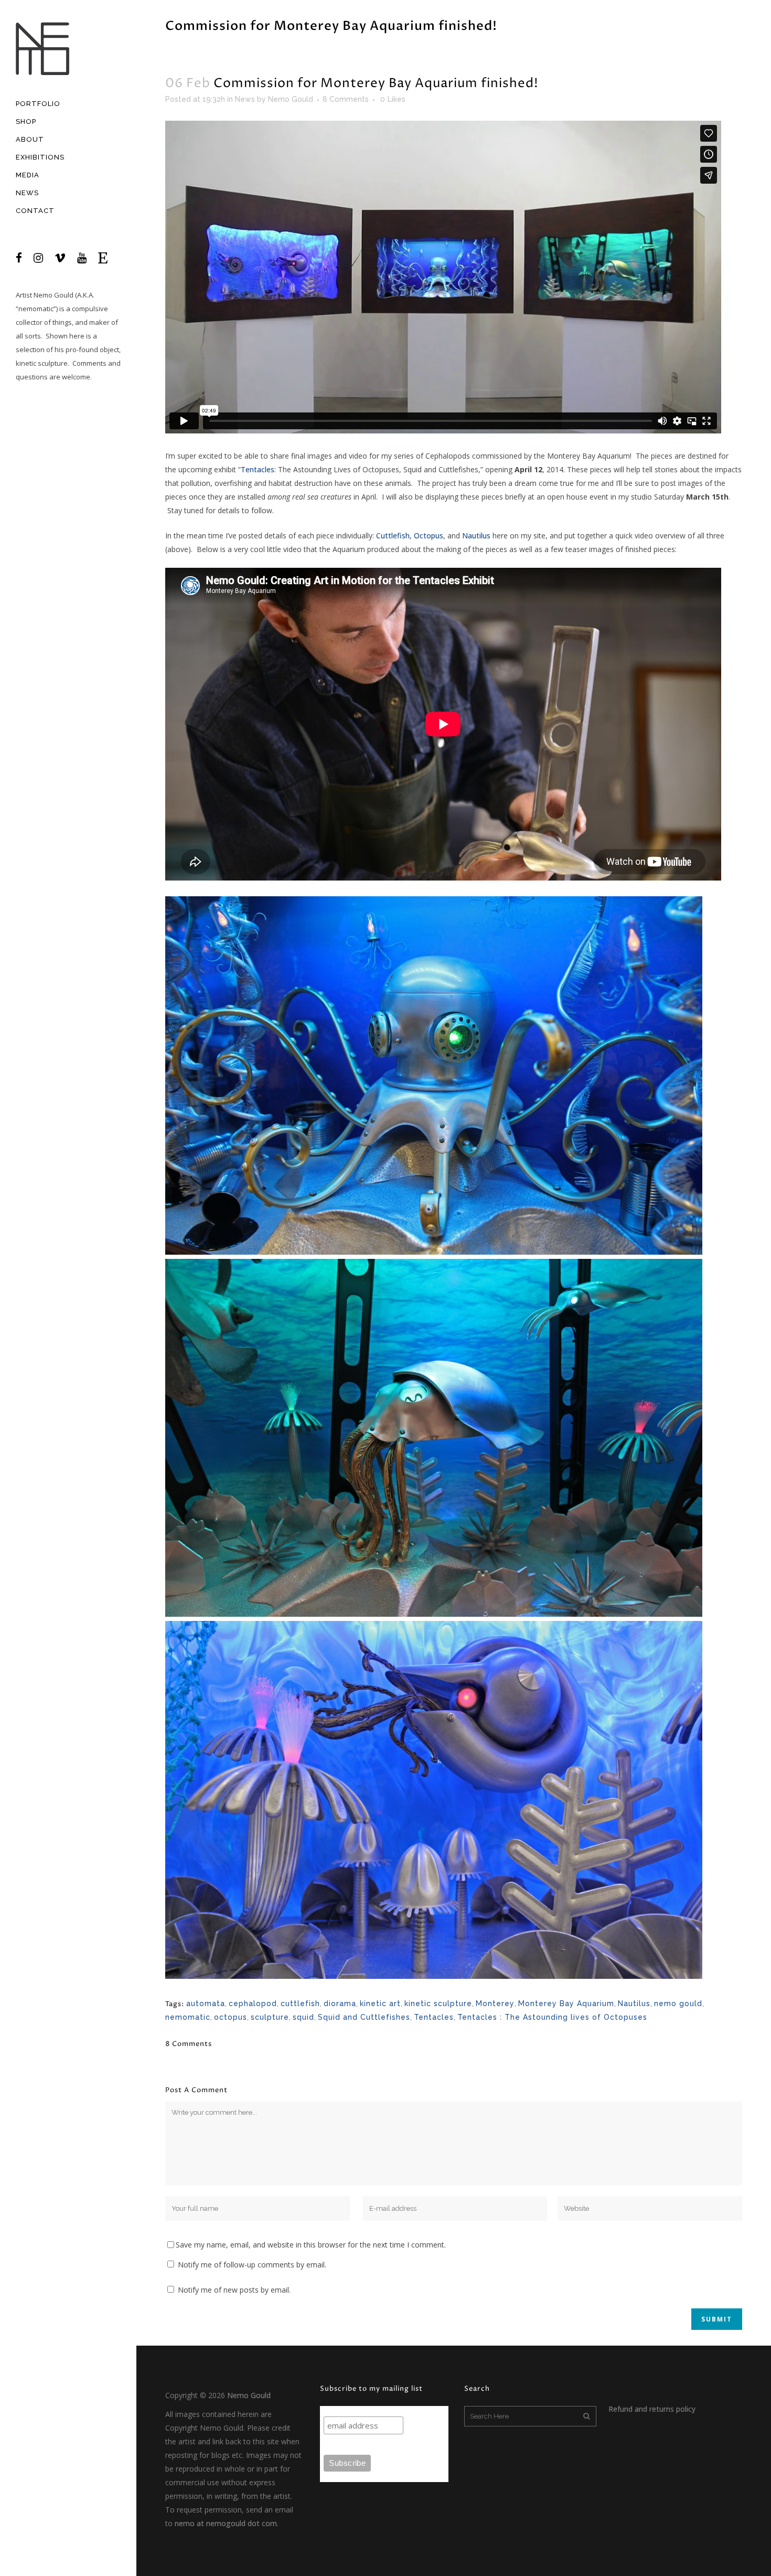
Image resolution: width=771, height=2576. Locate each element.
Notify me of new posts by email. (234, 2290)
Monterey (495, 2003)
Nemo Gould (53, 295)
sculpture (270, 2017)
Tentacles (258, 469)
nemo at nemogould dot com (226, 2523)
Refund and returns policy (652, 2409)
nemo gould (678, 2003)
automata (206, 2003)
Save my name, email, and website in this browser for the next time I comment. (311, 2245)
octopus (231, 2017)
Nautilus (476, 536)
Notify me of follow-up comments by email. (252, 2265)
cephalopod (253, 2003)
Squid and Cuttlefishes (364, 2017)
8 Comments (346, 99)
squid (303, 2017)
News (245, 99)
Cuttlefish (393, 536)
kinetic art (380, 2003)
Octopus (429, 536)
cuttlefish (300, 2003)
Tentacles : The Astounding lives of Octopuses (552, 2017)
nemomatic (188, 2017)
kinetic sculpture (438, 2003)
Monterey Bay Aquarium (566, 2003)
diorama (340, 2003)
